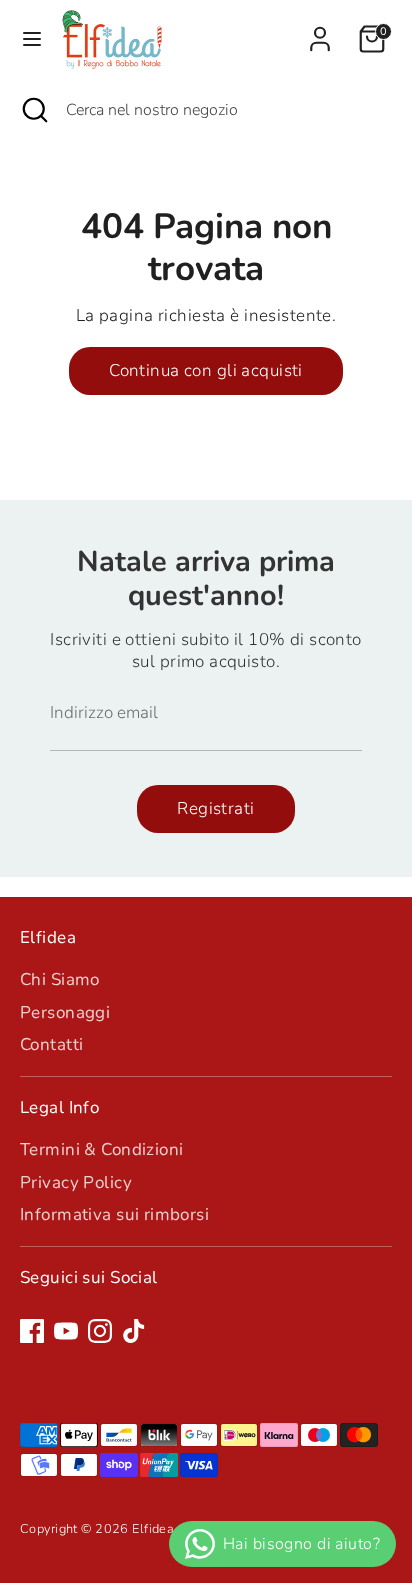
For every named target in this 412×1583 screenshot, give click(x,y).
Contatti (51, 1044)
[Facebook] (32, 1331)
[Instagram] (100, 1331)
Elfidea (153, 1529)
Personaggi (65, 1012)
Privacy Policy (76, 1182)
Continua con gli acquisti (206, 370)
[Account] (320, 29)
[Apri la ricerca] (33, 110)
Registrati (215, 808)
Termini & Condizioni (102, 1149)
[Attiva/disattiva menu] (32, 39)
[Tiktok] (134, 1331)
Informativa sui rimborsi (114, 1214)
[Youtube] (66, 1331)
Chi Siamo (60, 979)
